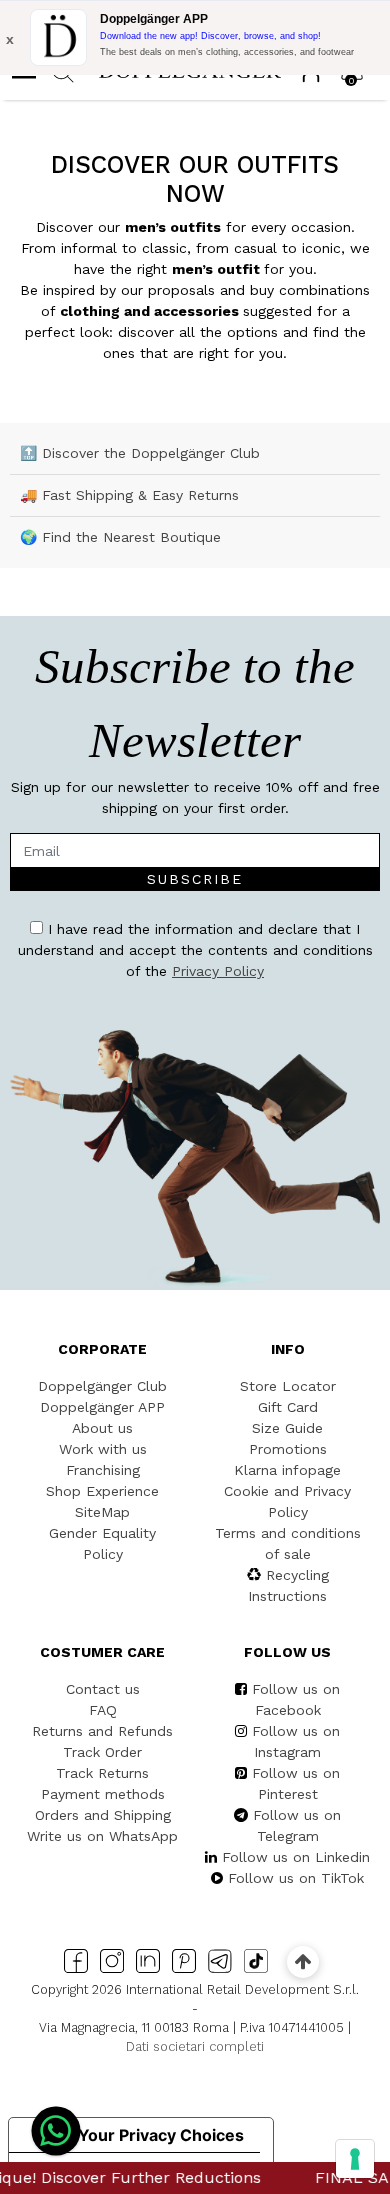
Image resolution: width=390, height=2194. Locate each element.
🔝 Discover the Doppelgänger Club (140, 453)
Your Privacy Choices (161, 2135)
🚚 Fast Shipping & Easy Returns (129, 495)
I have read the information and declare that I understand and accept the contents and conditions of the (195, 950)
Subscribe (195, 879)
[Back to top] (302, 1961)
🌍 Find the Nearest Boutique (120, 537)
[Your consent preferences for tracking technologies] (355, 2159)
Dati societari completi (195, 2046)
